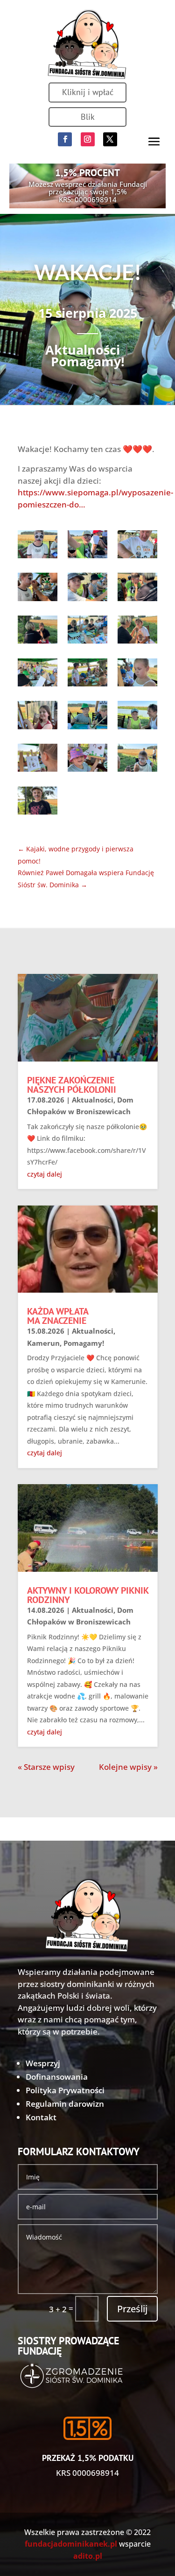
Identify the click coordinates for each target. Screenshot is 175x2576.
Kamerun (43, 1343)
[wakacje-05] (87, 589)
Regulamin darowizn (65, 2104)
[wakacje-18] (137, 760)
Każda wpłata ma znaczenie (58, 1316)
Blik (88, 117)
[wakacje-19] (38, 803)
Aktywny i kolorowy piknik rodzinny (88, 1595)
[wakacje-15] (137, 717)
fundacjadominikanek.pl (71, 2544)
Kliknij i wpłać (88, 92)
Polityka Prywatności (65, 2090)
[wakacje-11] (87, 675)
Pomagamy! (88, 361)
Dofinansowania (57, 2077)
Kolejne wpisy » (128, 1767)
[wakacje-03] (137, 546)
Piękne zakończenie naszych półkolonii (72, 1085)
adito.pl (88, 2556)
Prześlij (132, 2309)
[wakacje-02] (87, 546)
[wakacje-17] (87, 760)
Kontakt (41, 2117)
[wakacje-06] (137, 589)
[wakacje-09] (137, 632)
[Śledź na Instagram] (88, 139)
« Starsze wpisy (46, 1767)
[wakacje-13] (38, 717)
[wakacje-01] (38, 546)
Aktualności (83, 350)
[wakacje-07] (38, 632)
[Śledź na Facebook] (65, 139)
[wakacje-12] (137, 675)
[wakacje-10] (38, 675)
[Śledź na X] (110, 139)
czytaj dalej (45, 1174)
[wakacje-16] (38, 760)
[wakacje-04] (38, 589)
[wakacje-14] (87, 717)
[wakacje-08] (87, 632)
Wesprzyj (43, 2063)
